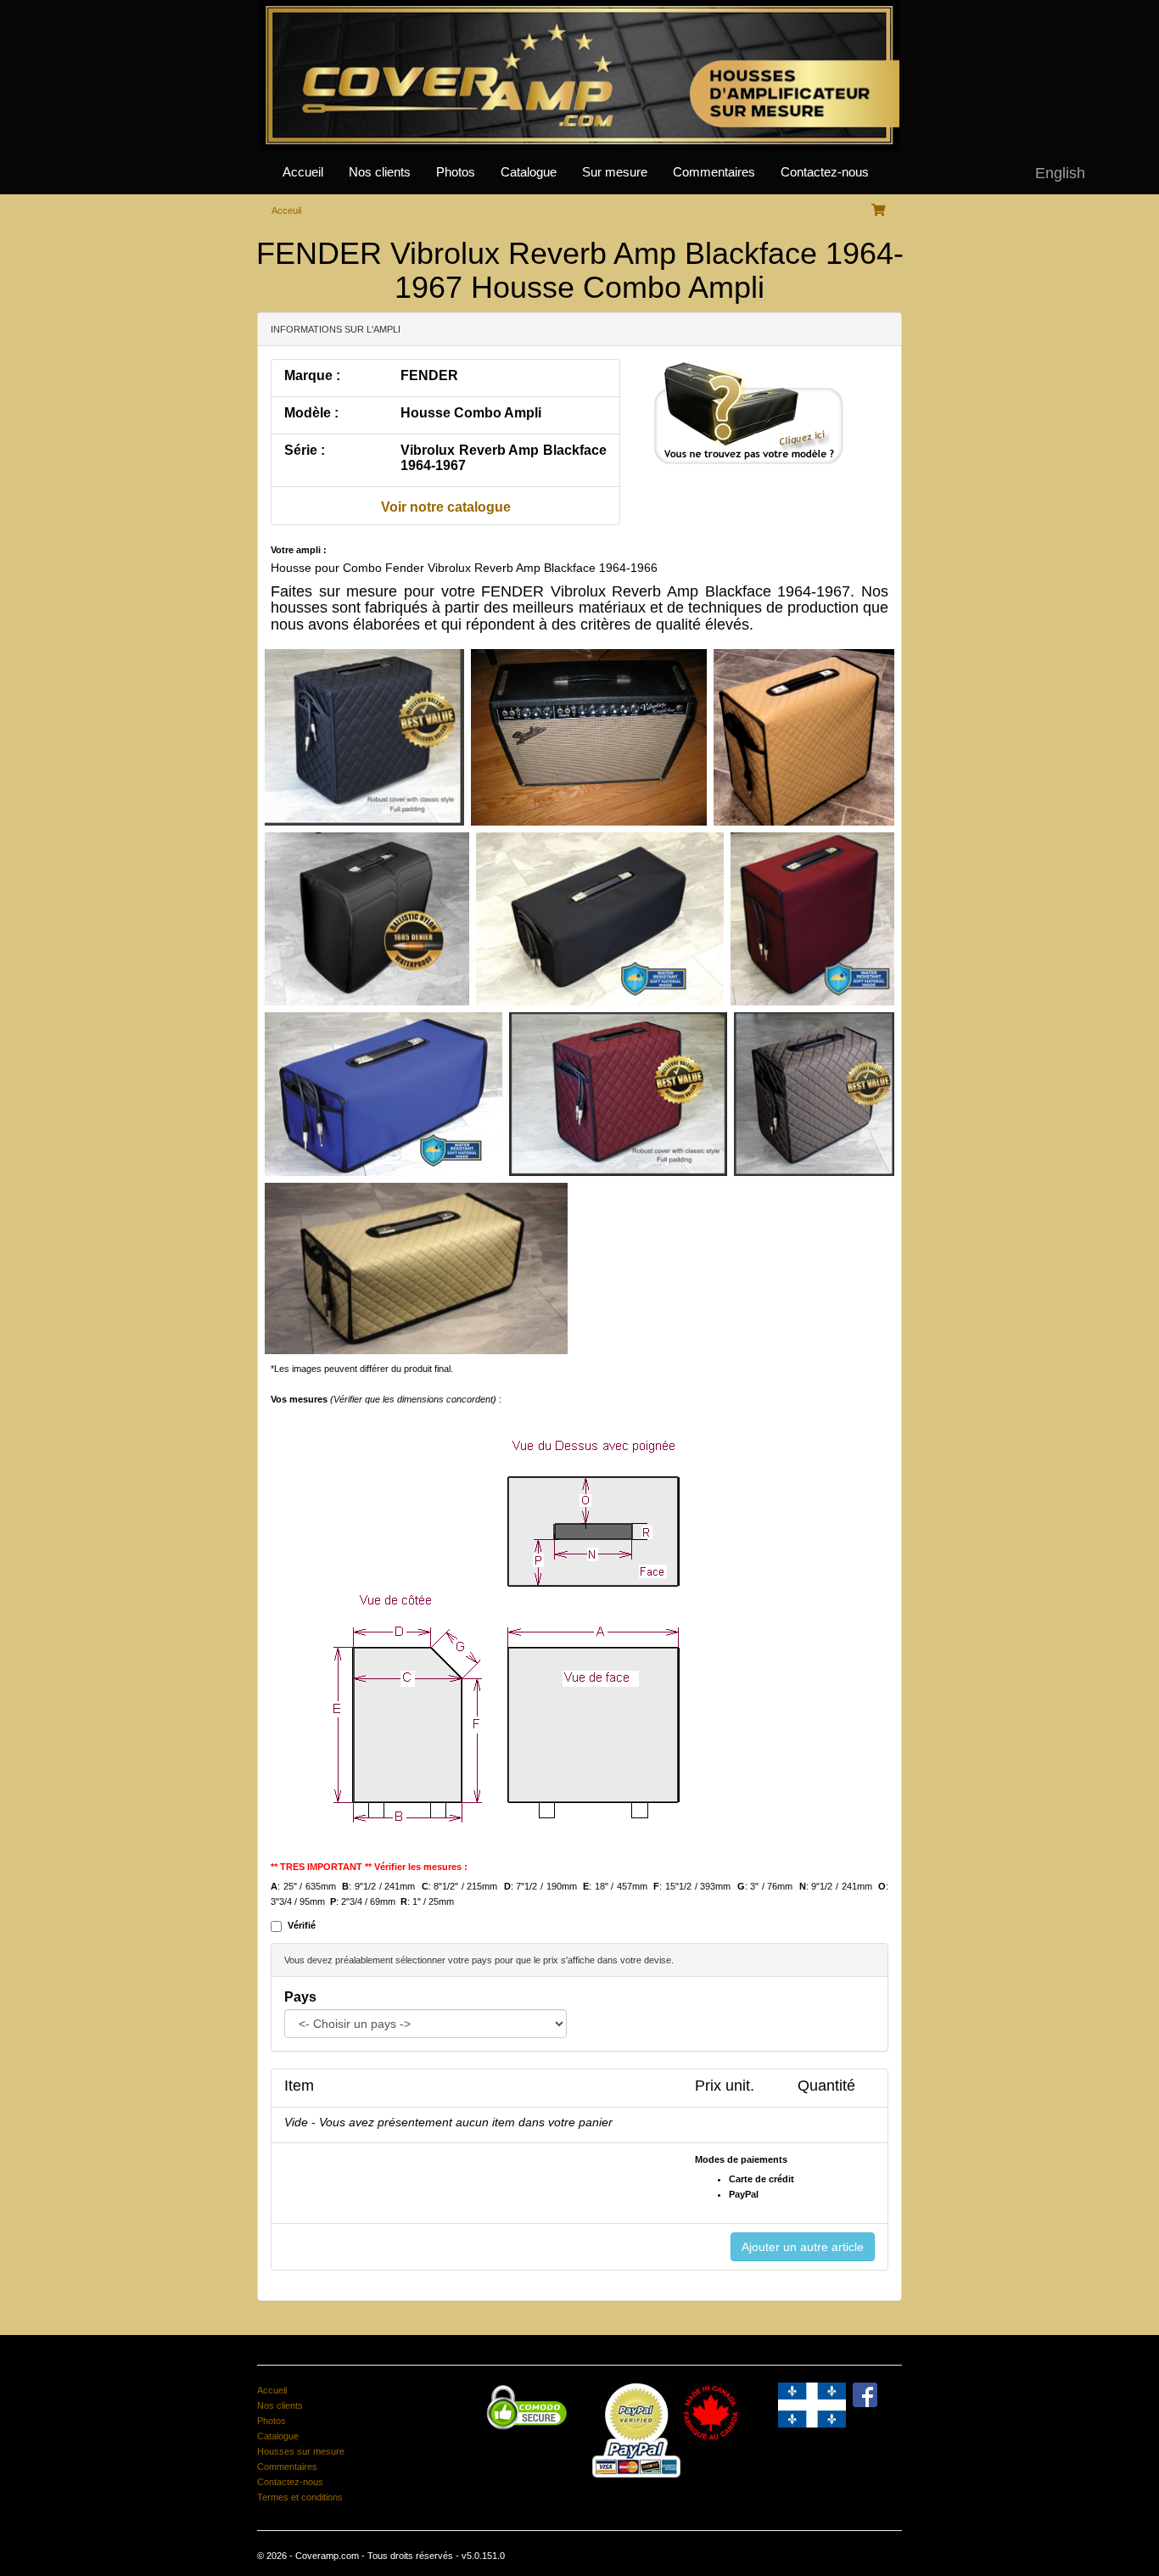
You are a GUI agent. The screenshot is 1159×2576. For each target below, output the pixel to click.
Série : (305, 450)
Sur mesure (615, 172)
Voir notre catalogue (446, 507)
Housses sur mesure (301, 2451)
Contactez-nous (825, 172)
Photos (456, 172)
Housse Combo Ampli (471, 413)
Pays (300, 1997)
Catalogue (529, 172)
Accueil (303, 172)
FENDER (429, 375)
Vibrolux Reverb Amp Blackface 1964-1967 (504, 458)
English (1060, 173)
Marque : (312, 375)
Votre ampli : (299, 550)
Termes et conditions (300, 2497)
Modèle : (311, 413)
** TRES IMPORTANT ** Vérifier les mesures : (369, 1867)
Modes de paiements (741, 2159)
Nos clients (380, 172)
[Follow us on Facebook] (865, 2394)
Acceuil (286, 210)
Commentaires (714, 172)
